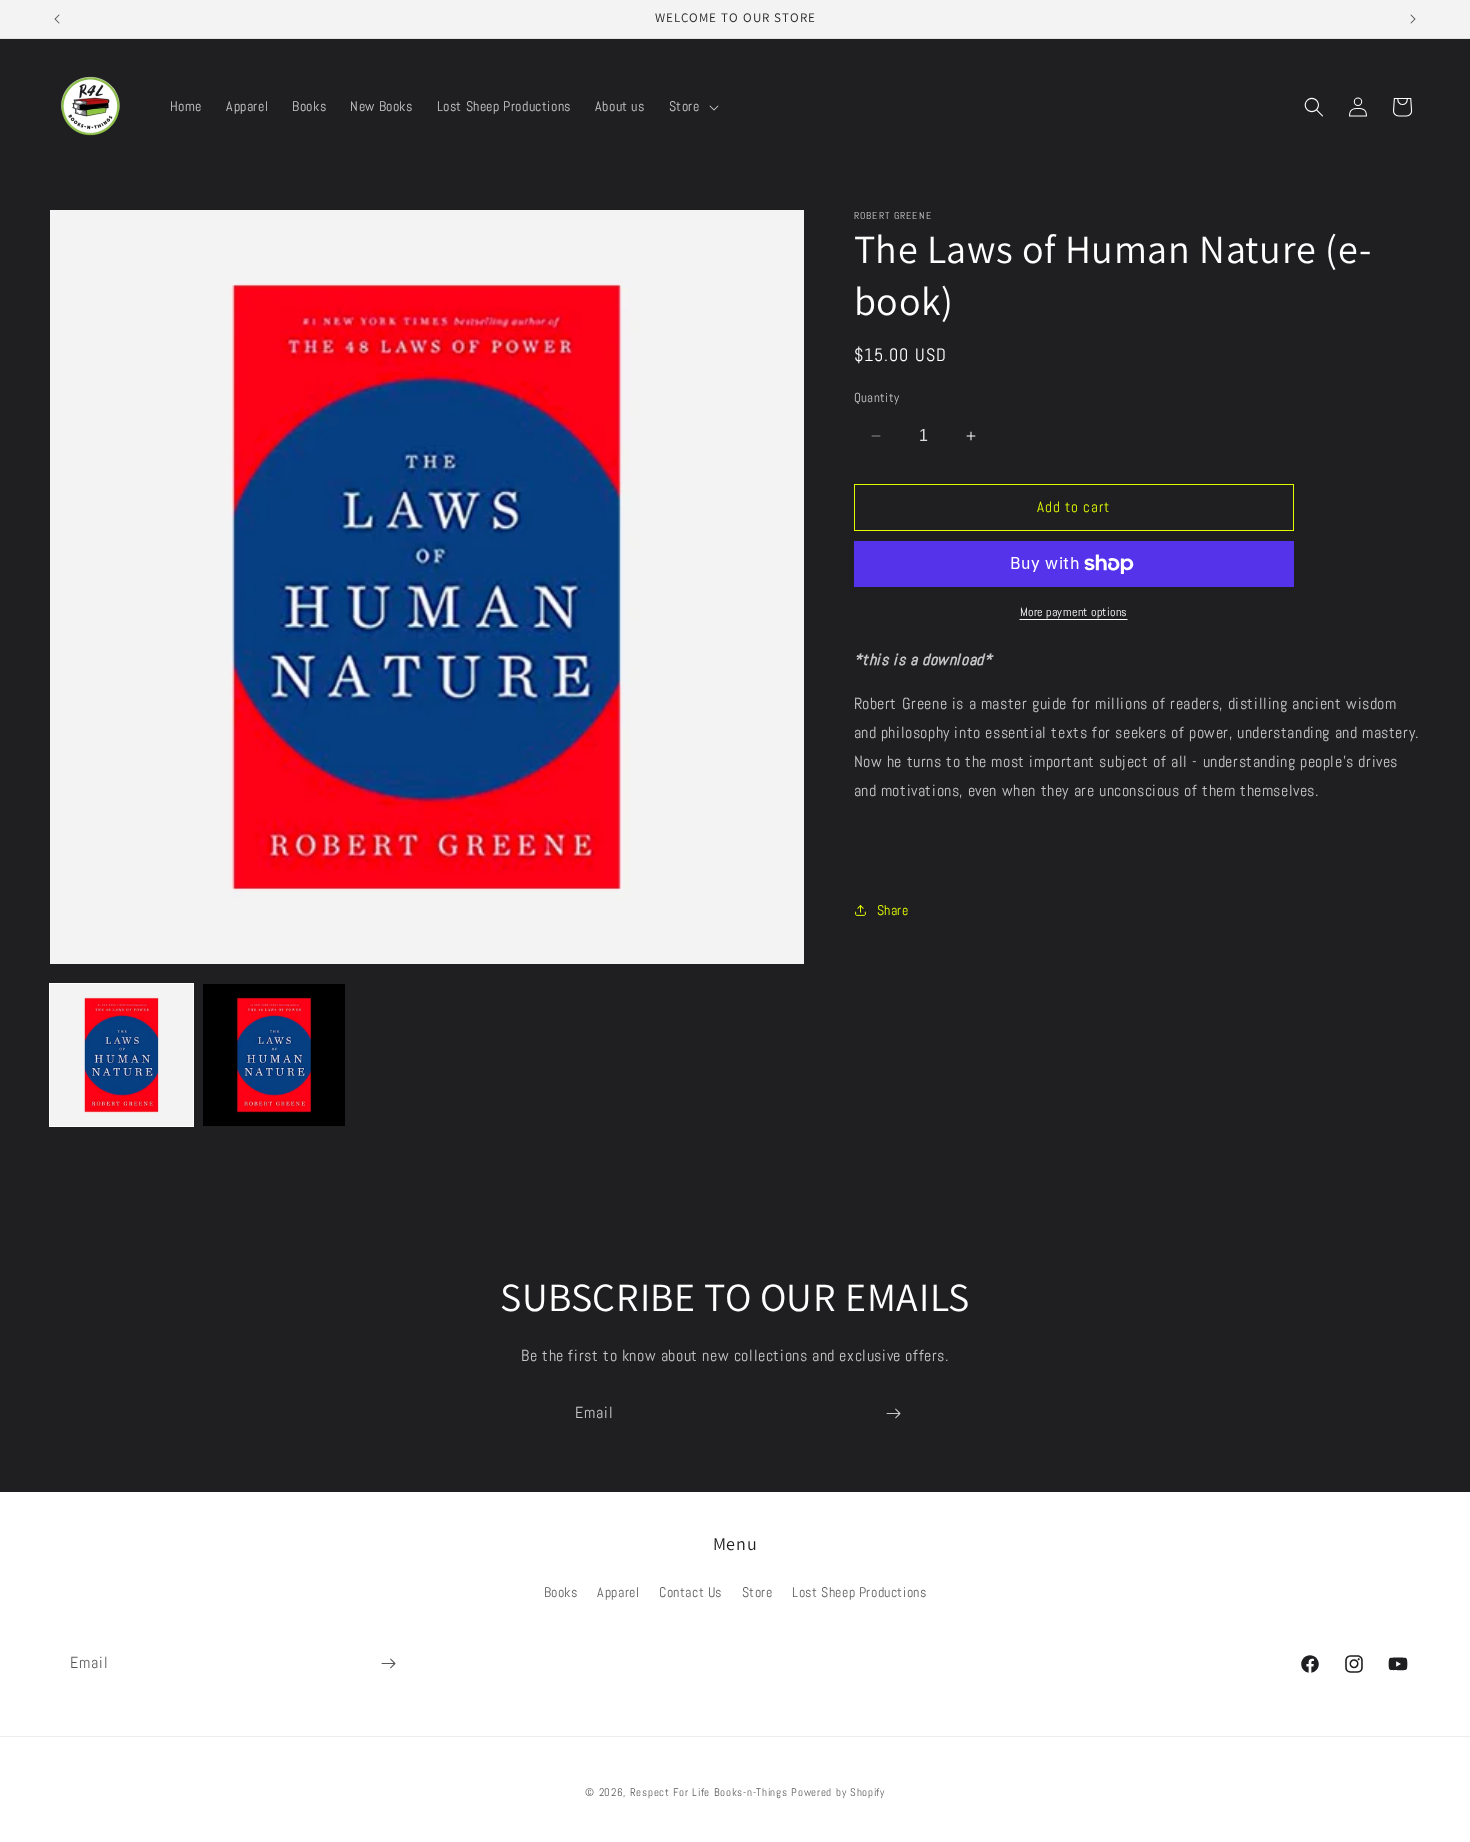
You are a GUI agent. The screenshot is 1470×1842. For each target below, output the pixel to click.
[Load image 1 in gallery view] (121, 1055)
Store (757, 1592)
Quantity (877, 397)
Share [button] (893, 909)
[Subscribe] (893, 1413)
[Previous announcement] (57, 19)
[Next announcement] (1413, 19)
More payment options (1074, 612)
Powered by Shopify (838, 1792)
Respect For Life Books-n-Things (709, 1792)
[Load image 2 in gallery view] (274, 1055)
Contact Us (690, 1592)
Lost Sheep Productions (859, 1592)
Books (561, 1592)
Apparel (618, 1592)
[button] (692, 106)
